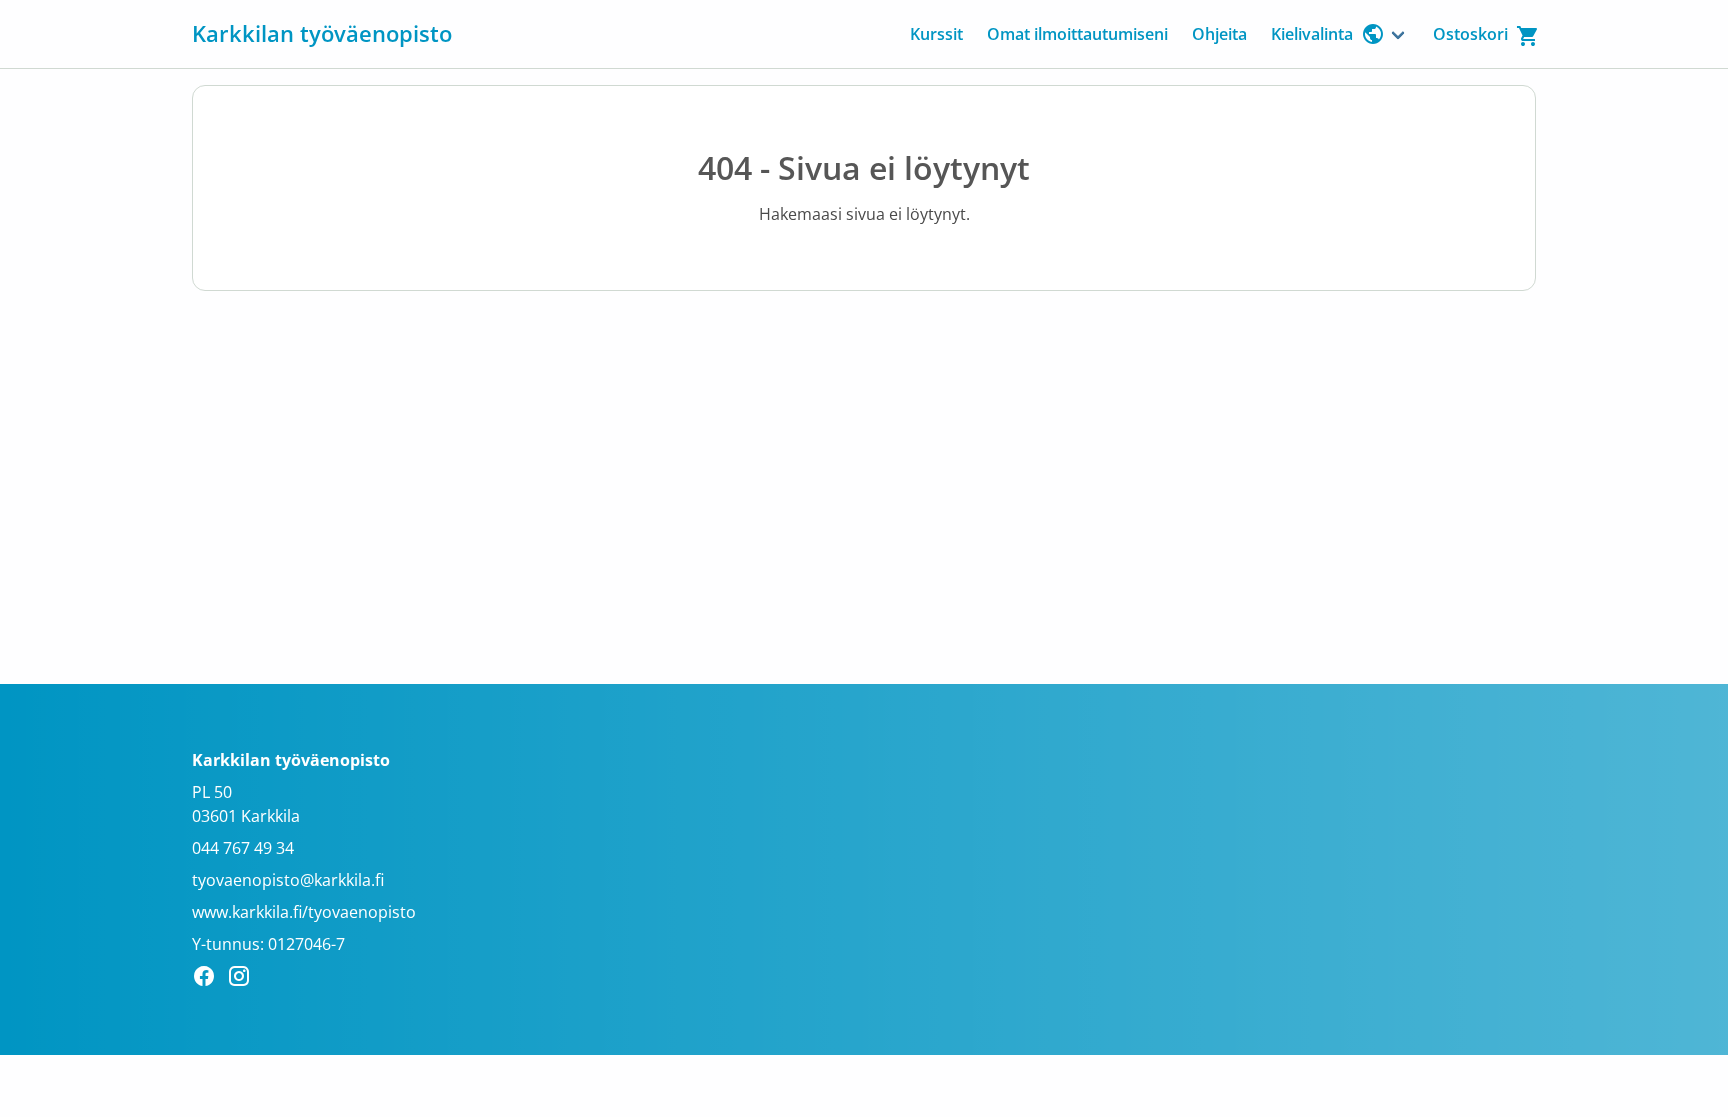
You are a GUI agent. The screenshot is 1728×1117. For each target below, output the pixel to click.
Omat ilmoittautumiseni (1077, 34)
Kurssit (936, 34)
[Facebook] (209, 979)
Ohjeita (1219, 34)
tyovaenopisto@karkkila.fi (288, 880)
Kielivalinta (1312, 34)
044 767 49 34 (243, 848)
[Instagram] (244, 979)
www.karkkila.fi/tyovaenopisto (304, 912)
